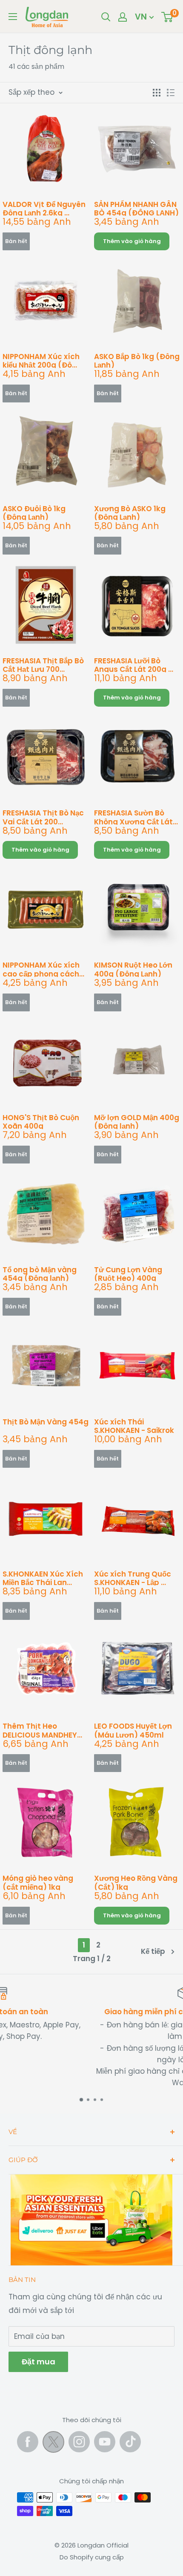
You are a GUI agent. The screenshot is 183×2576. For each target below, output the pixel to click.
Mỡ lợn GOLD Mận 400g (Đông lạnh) (137, 1121)
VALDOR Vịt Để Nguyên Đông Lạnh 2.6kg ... (44, 208)
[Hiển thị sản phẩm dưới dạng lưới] (157, 93)
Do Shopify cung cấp (92, 2557)
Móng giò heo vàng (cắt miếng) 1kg (38, 1882)
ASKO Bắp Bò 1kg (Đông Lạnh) (137, 360)
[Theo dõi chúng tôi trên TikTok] (130, 2442)
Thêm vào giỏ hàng (132, 241)
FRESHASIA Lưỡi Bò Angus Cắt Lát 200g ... (134, 664)
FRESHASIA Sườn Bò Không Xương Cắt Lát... (136, 817)
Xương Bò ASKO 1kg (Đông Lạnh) (130, 512)
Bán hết (16, 241)
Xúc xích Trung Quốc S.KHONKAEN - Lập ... (133, 1578)
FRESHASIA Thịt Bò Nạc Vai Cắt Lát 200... (43, 817)
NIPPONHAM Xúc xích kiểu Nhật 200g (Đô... (41, 360)
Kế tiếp (153, 1951)
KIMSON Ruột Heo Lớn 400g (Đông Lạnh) (133, 969)
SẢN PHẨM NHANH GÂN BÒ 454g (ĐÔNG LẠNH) (136, 208)
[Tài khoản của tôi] (123, 17)
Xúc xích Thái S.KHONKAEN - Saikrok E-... (134, 1425)
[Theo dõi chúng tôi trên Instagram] (79, 2442)
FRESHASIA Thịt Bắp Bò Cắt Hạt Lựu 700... (43, 664)
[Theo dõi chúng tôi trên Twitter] (53, 2444)
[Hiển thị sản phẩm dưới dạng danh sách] (171, 93)
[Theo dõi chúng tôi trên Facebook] (28, 2442)
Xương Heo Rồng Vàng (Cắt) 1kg (136, 1882)
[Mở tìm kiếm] (106, 17)
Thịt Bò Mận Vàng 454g (46, 1422)
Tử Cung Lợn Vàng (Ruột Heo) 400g (128, 1273)
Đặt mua (38, 2362)
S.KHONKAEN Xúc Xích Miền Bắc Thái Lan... (43, 1578)
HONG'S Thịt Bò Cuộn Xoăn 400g (41, 1121)
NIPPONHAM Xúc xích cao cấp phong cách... (43, 969)
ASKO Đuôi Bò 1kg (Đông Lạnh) (34, 512)
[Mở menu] (13, 17)
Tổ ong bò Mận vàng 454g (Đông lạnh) (40, 1273)
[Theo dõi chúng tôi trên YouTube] (105, 2442)
